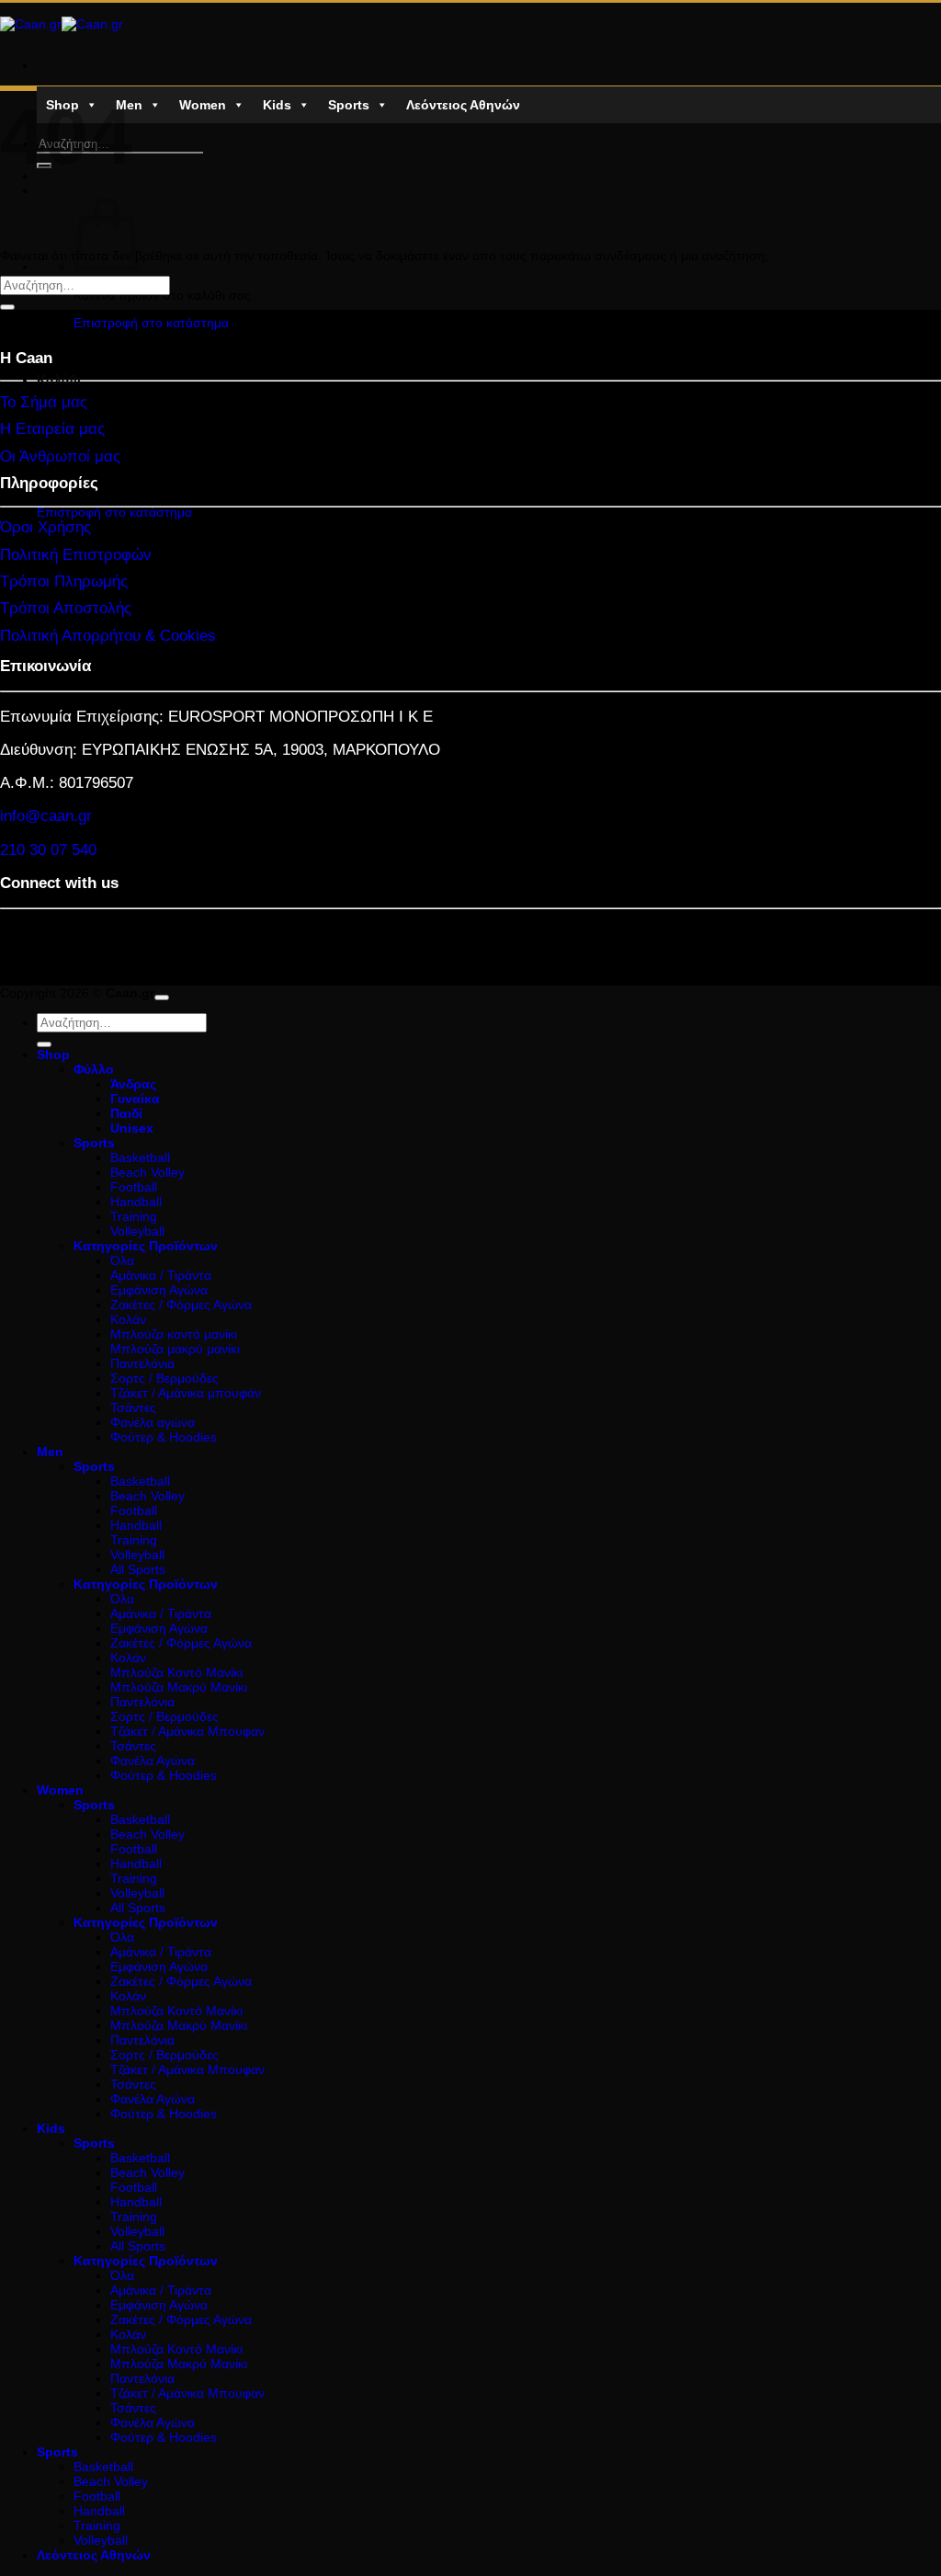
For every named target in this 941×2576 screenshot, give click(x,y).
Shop (53, 1054)
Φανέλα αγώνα (153, 1422)
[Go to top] (162, 997)
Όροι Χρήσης (45, 527)
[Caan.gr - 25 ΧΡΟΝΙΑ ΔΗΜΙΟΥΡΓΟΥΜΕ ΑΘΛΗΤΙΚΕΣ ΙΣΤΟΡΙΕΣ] (62, 24)
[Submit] (7, 307)
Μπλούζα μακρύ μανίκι (175, 1349)
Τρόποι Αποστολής (66, 608)
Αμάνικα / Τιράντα (161, 1275)
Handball (136, 1202)
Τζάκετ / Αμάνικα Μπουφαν (187, 1731)
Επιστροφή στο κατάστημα (151, 323)
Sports (349, 105)
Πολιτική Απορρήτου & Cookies (108, 636)
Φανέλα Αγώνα (153, 1761)
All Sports (138, 1569)
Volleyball (137, 1231)
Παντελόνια (142, 1363)
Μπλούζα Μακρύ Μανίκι (179, 1687)
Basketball (140, 1157)
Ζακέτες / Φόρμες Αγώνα (181, 1305)
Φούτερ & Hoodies (164, 1437)
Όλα (122, 1260)
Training (134, 1216)
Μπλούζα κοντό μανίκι (174, 1334)
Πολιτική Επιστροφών (76, 555)
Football (134, 1187)
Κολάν (128, 1319)
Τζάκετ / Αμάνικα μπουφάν (186, 1393)
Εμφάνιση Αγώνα (159, 1290)
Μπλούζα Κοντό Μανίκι (176, 1672)
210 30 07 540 (48, 850)
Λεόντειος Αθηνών (463, 105)
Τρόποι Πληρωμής (64, 581)
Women (203, 105)
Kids (277, 105)
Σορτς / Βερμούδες (164, 1378)
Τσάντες (133, 1408)
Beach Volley (147, 1172)
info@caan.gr (46, 816)
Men (129, 105)
